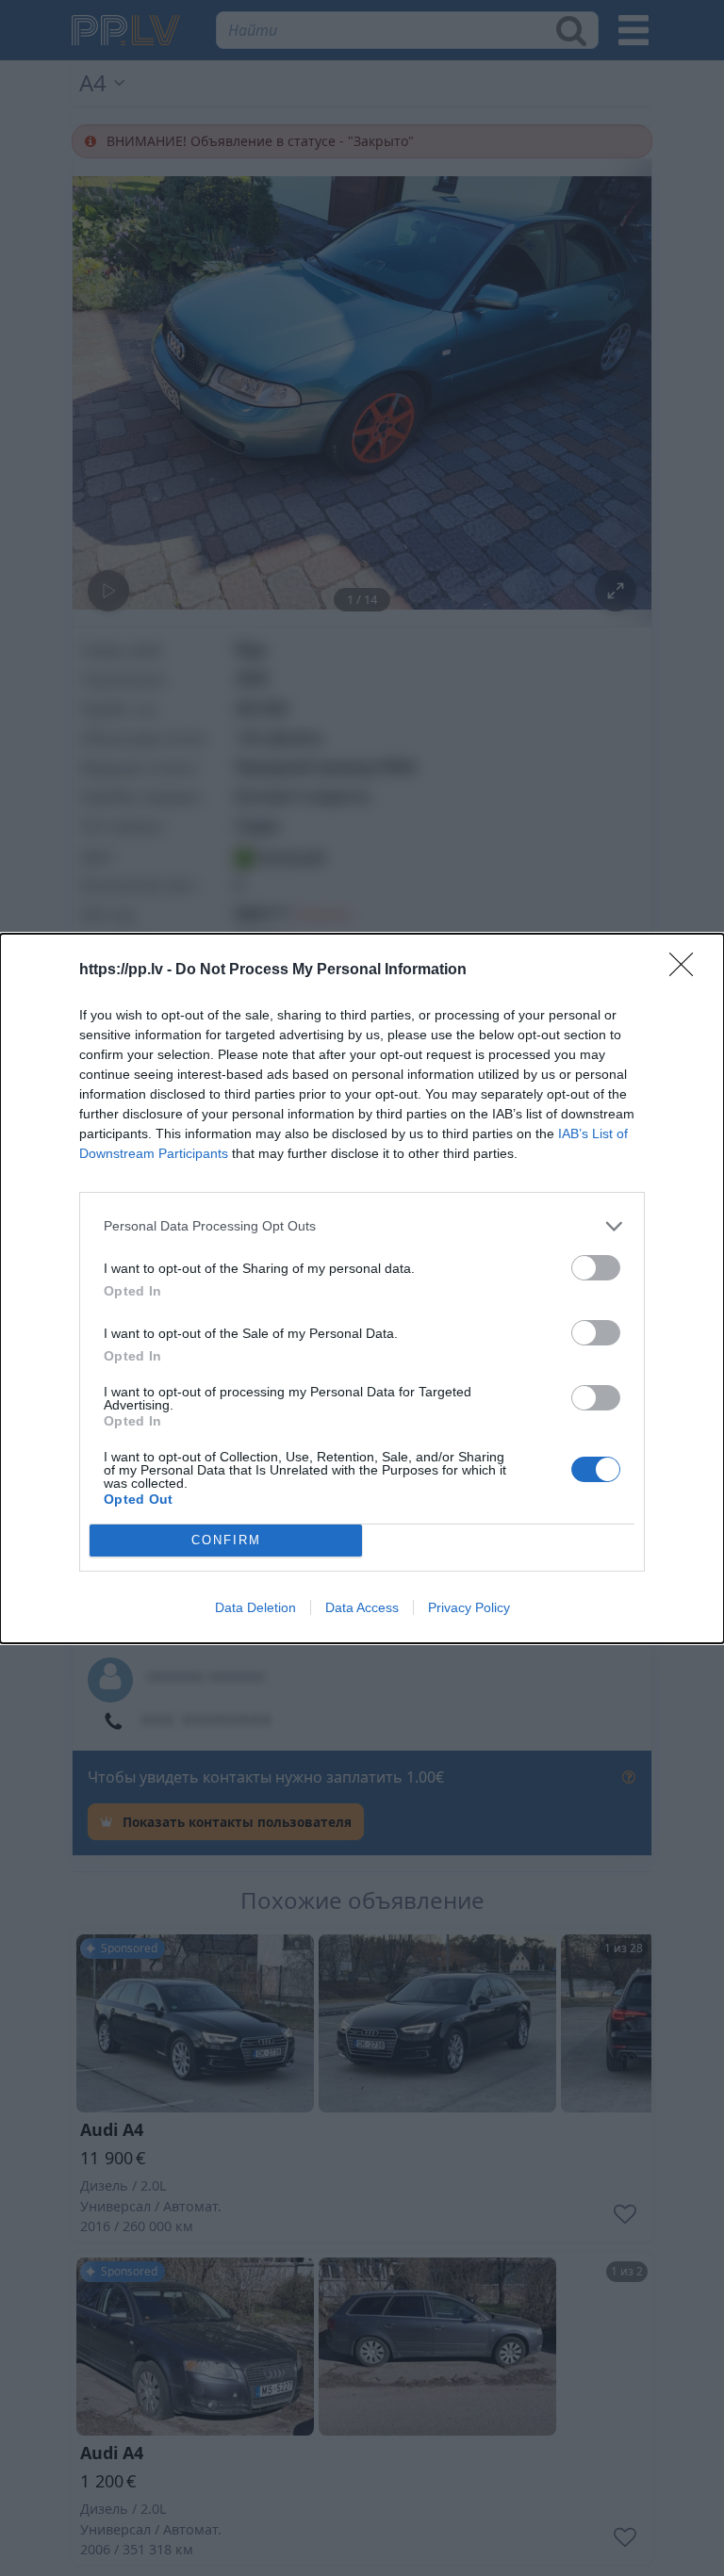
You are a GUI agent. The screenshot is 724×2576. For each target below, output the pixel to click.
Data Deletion (255, 1607)
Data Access (362, 1607)
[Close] (687, 970)
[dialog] (362, 1288)
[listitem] (362, 1226)
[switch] (596, 1268)
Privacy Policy (469, 1607)
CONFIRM (226, 1540)
